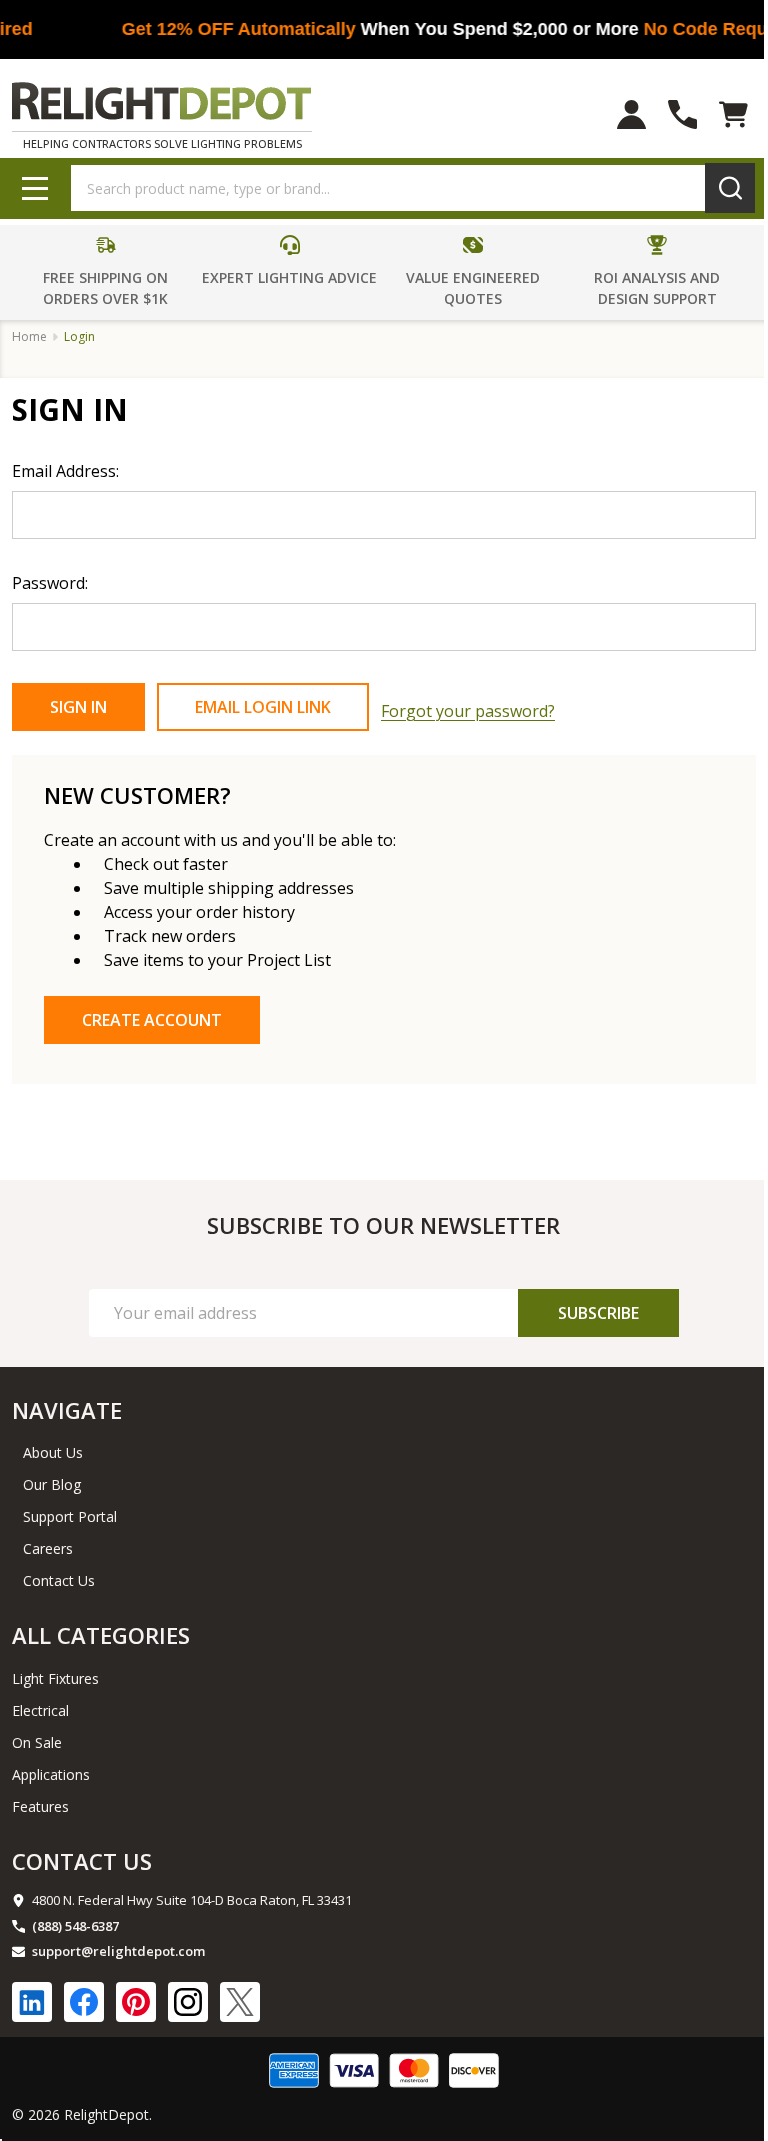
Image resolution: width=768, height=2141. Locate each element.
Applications (51, 1774)
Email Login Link (263, 707)
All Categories (101, 1635)
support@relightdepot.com (118, 1951)
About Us (53, 1452)
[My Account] (631, 114)
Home (29, 336)
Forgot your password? (468, 711)
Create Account (152, 1020)
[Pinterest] (136, 2002)
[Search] (730, 188)
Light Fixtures (55, 1678)
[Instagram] (188, 2002)
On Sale (37, 1742)
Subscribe (598, 1313)
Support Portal (70, 1516)
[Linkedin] (32, 2002)
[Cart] (733, 114)
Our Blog (52, 1484)
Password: (50, 583)
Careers (48, 1548)
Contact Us (59, 1580)
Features (40, 1806)
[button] (106, 272)
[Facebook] (84, 2002)
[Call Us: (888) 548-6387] (682, 114)
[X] (240, 2002)
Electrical (40, 1710)
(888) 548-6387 (75, 1926)
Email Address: (65, 471)
